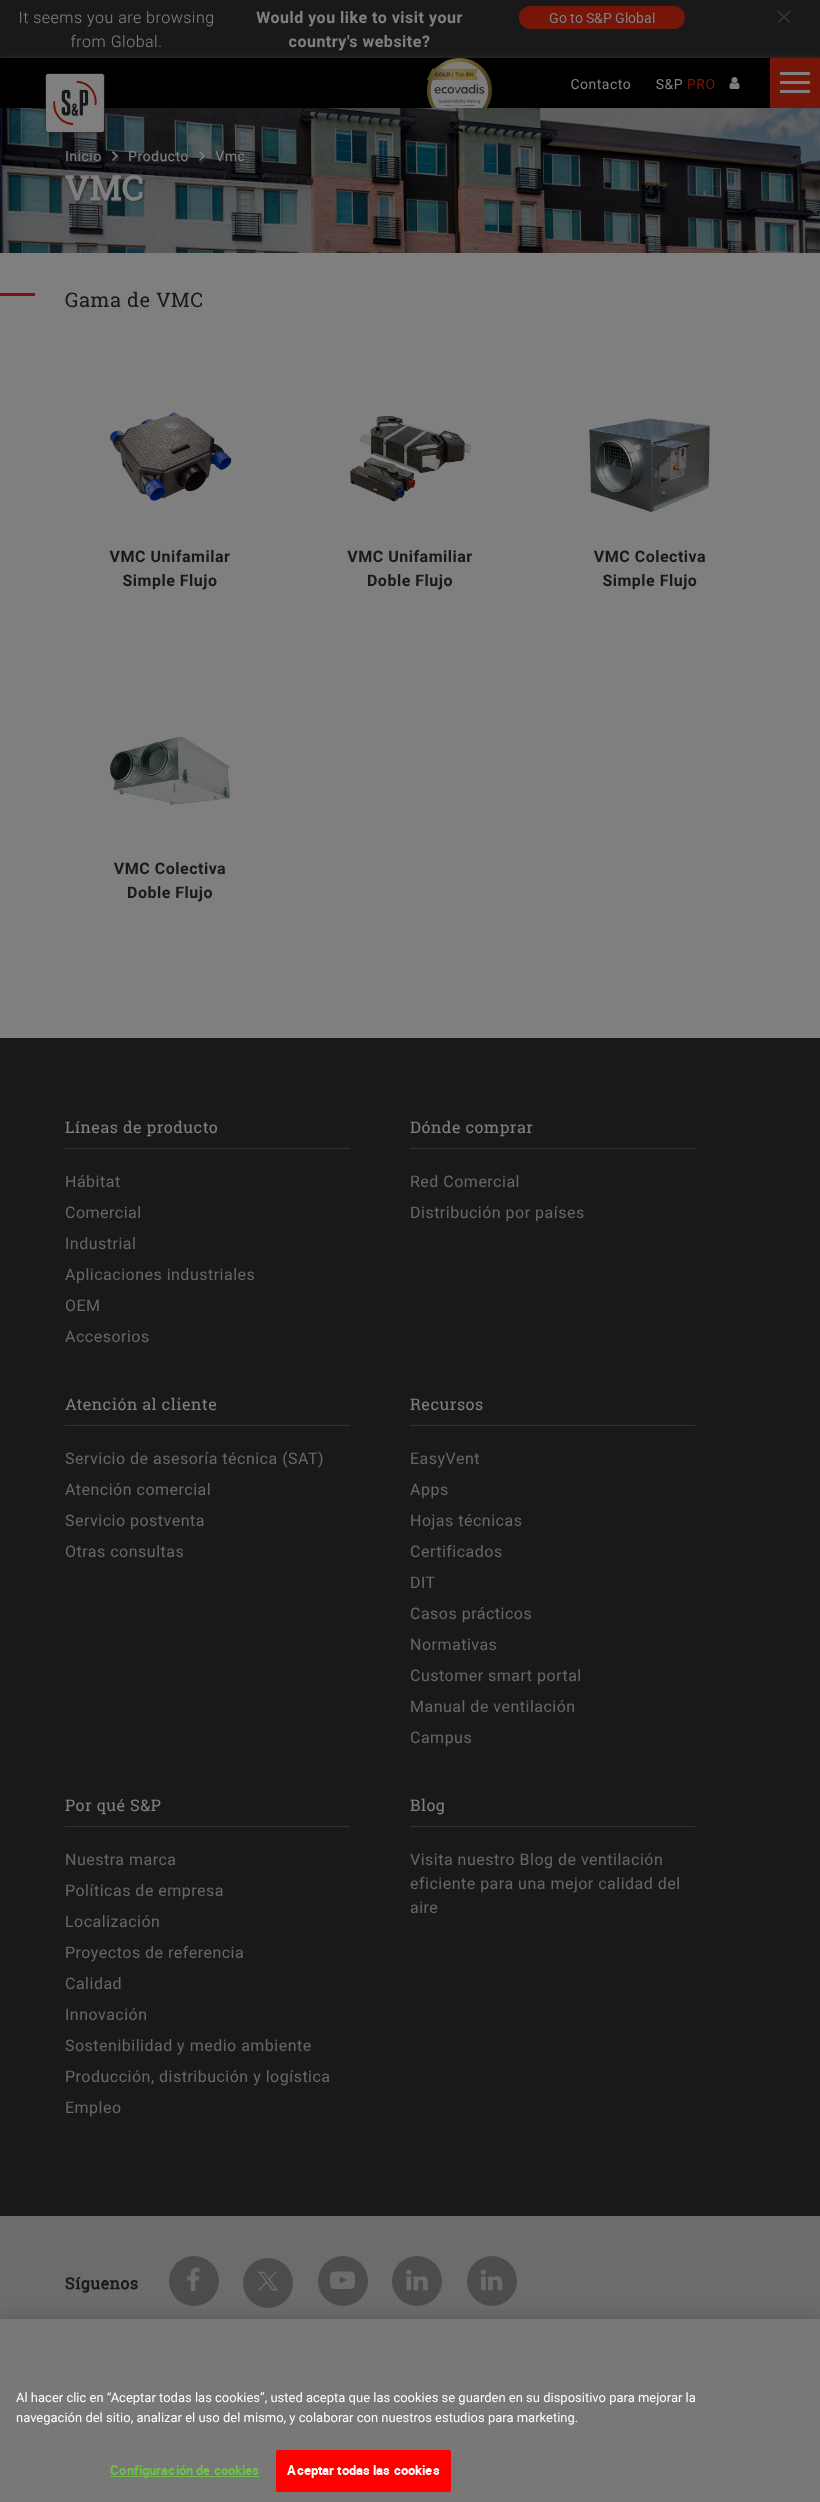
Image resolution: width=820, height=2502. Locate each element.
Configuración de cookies (184, 2470)
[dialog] (410, 2410)
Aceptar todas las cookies (363, 2470)
